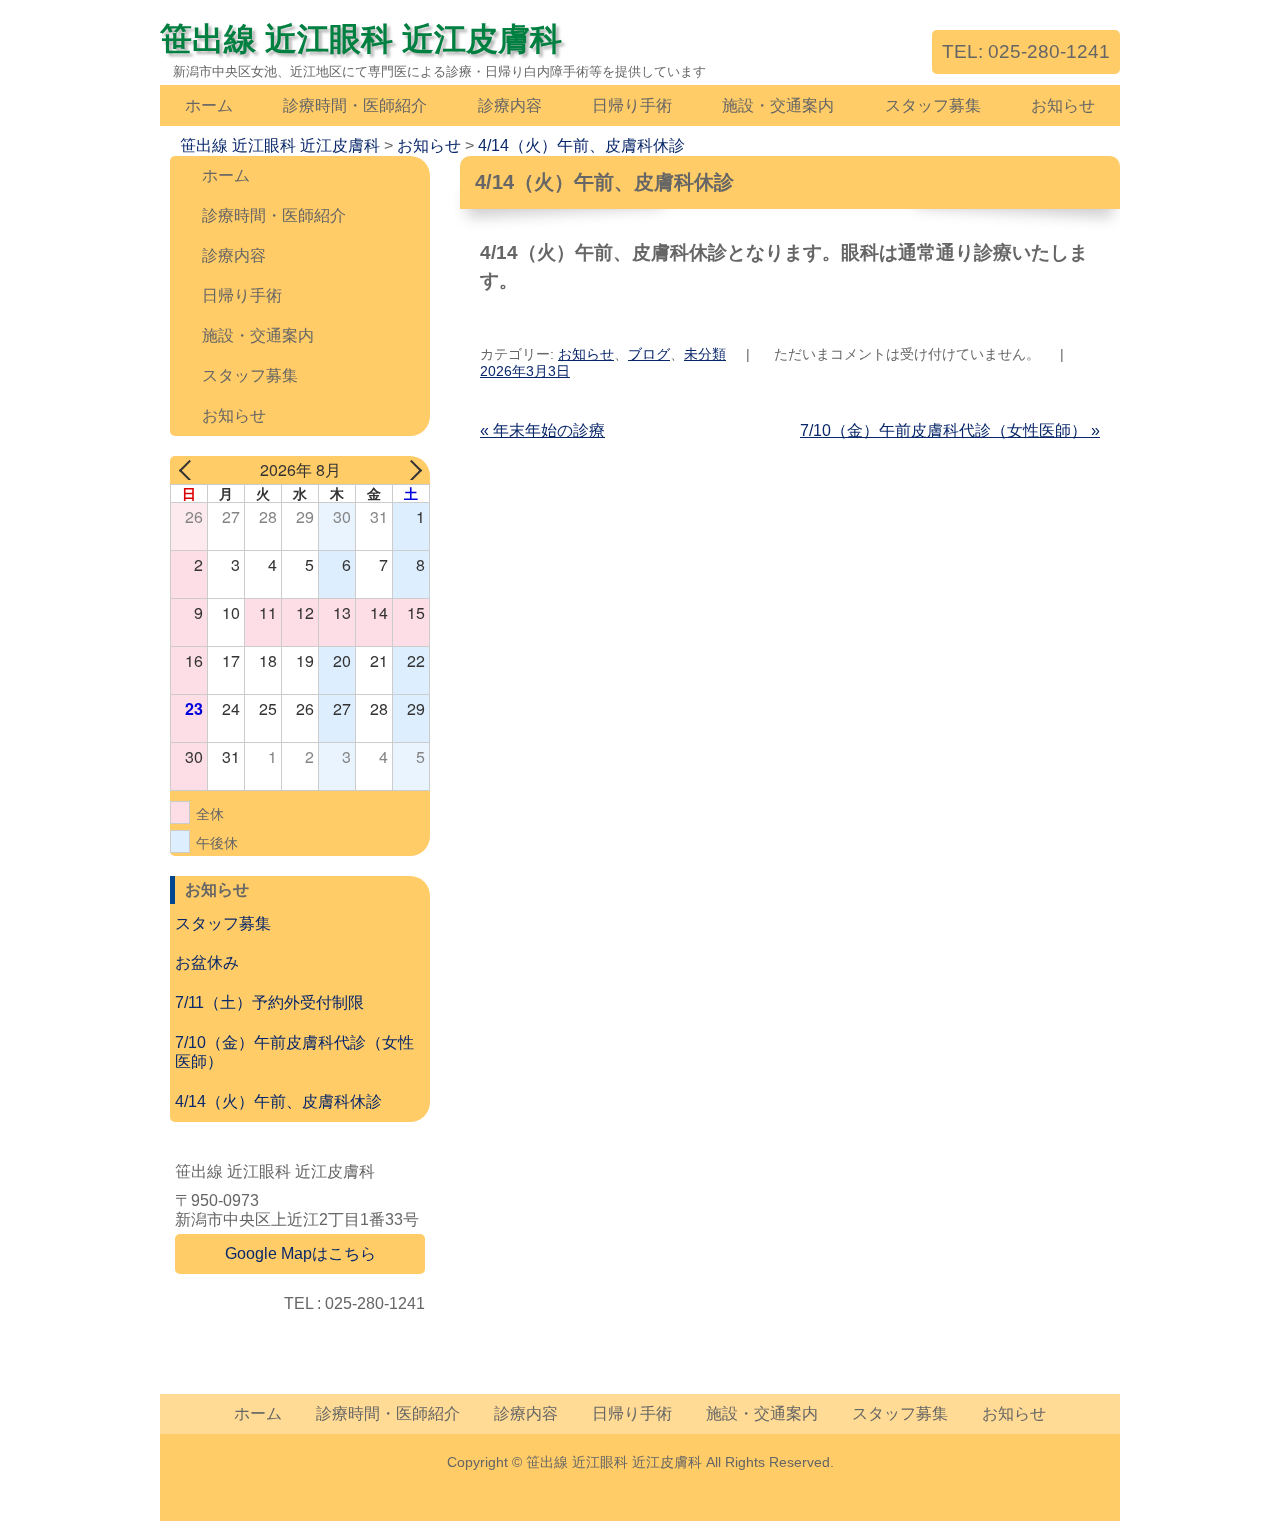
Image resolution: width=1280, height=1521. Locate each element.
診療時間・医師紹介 (355, 105)
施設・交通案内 (778, 105)
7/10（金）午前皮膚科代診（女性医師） (950, 430)
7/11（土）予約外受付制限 (269, 1002)
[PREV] (189, 470)
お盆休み (207, 962)
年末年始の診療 (542, 430)
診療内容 (510, 105)
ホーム (209, 105)
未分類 (705, 354)
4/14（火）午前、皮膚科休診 (278, 1101)
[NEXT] (411, 470)
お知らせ (1063, 105)
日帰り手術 (632, 105)
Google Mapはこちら (300, 1253)
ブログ (649, 354)
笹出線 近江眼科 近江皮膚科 (361, 39)
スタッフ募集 (933, 105)
